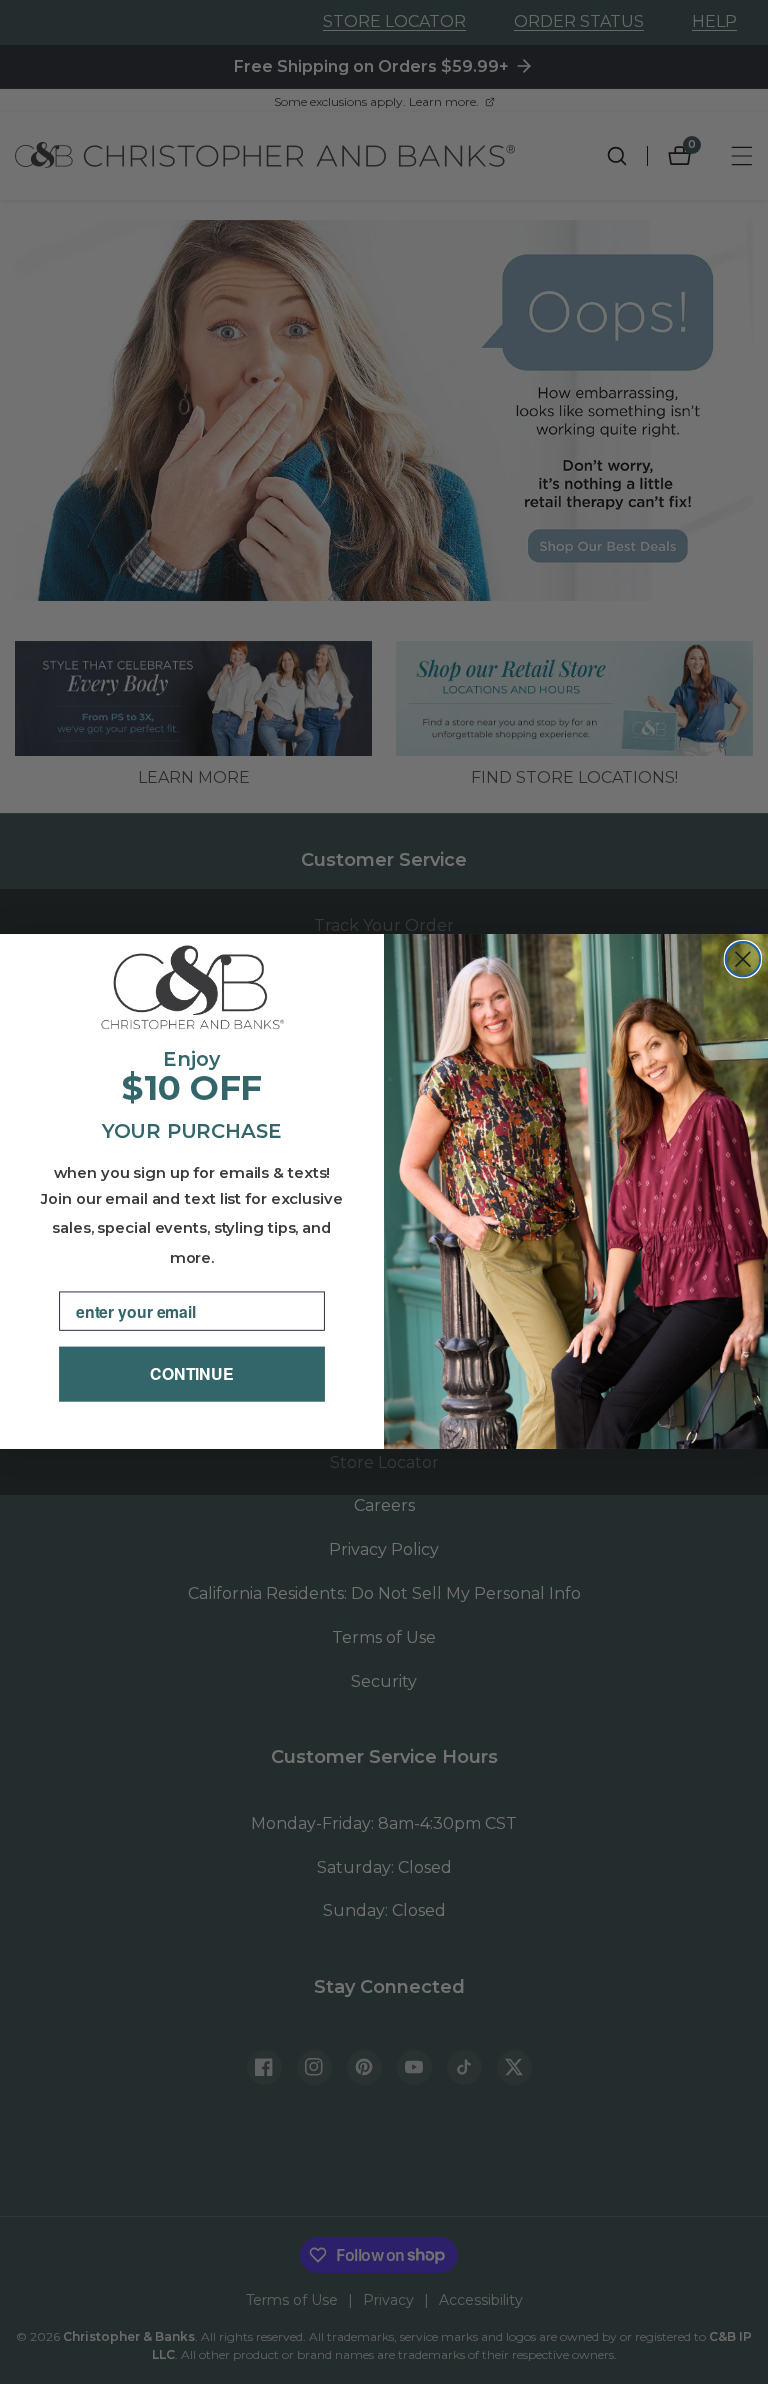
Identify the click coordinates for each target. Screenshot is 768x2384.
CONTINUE (192, 1374)
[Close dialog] (743, 959)
